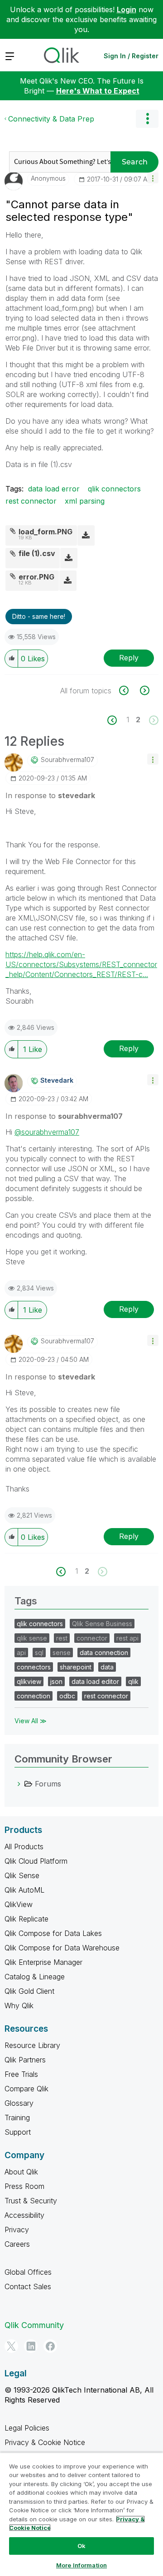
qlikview (29, 1681)
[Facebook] (50, 2346)
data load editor (95, 1681)
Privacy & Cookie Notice (45, 2442)
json (56, 1681)
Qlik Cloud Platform (36, 1861)
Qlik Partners (25, 2060)
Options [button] (147, 119)
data (107, 1667)
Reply (129, 658)
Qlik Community (34, 2325)
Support (18, 2132)
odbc (67, 1696)
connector (92, 1638)
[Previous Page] (117, 720)
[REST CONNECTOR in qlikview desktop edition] (129, 690)
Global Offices (28, 2272)
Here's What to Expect (98, 91)
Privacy (17, 2230)
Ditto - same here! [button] (39, 616)
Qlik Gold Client (29, 1991)
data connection (104, 1653)
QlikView (19, 1904)
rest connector (31, 501)
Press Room (24, 2186)
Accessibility (24, 2215)
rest (62, 1638)
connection (34, 1696)
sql (39, 1653)
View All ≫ (31, 1721)
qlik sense (32, 1638)
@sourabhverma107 (47, 1132)
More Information (81, 2565)
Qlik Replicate (26, 1919)
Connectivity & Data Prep (51, 119)
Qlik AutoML (24, 1890)
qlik (133, 1681)
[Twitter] (11, 2346)
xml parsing (85, 501)
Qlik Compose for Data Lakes (53, 1933)
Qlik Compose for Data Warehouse (62, 1948)
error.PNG (36, 577)
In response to (50, 795)
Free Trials (21, 2074)
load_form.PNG (46, 532)
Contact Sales (28, 2286)
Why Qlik (19, 2006)
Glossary (19, 2103)
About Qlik (21, 2172)
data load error (54, 489)
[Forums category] (19, 1784)
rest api (127, 1638)
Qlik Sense (22, 1875)
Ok (81, 2546)
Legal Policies (27, 2428)
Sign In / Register (131, 56)
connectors (34, 1667)
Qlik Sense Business (102, 1624)
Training (17, 2118)
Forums (48, 1784)
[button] (153, 178)
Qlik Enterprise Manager (43, 1962)
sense (62, 1653)
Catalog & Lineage (35, 1977)
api (21, 1653)
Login (127, 9)
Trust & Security (31, 2201)
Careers (17, 2244)
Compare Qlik (26, 2089)
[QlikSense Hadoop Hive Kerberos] (144, 690)
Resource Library (32, 2045)
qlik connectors (114, 489)
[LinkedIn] (31, 2346)
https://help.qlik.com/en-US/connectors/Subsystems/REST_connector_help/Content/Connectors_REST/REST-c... (81, 964)
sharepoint (76, 1667)
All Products (24, 1847)
